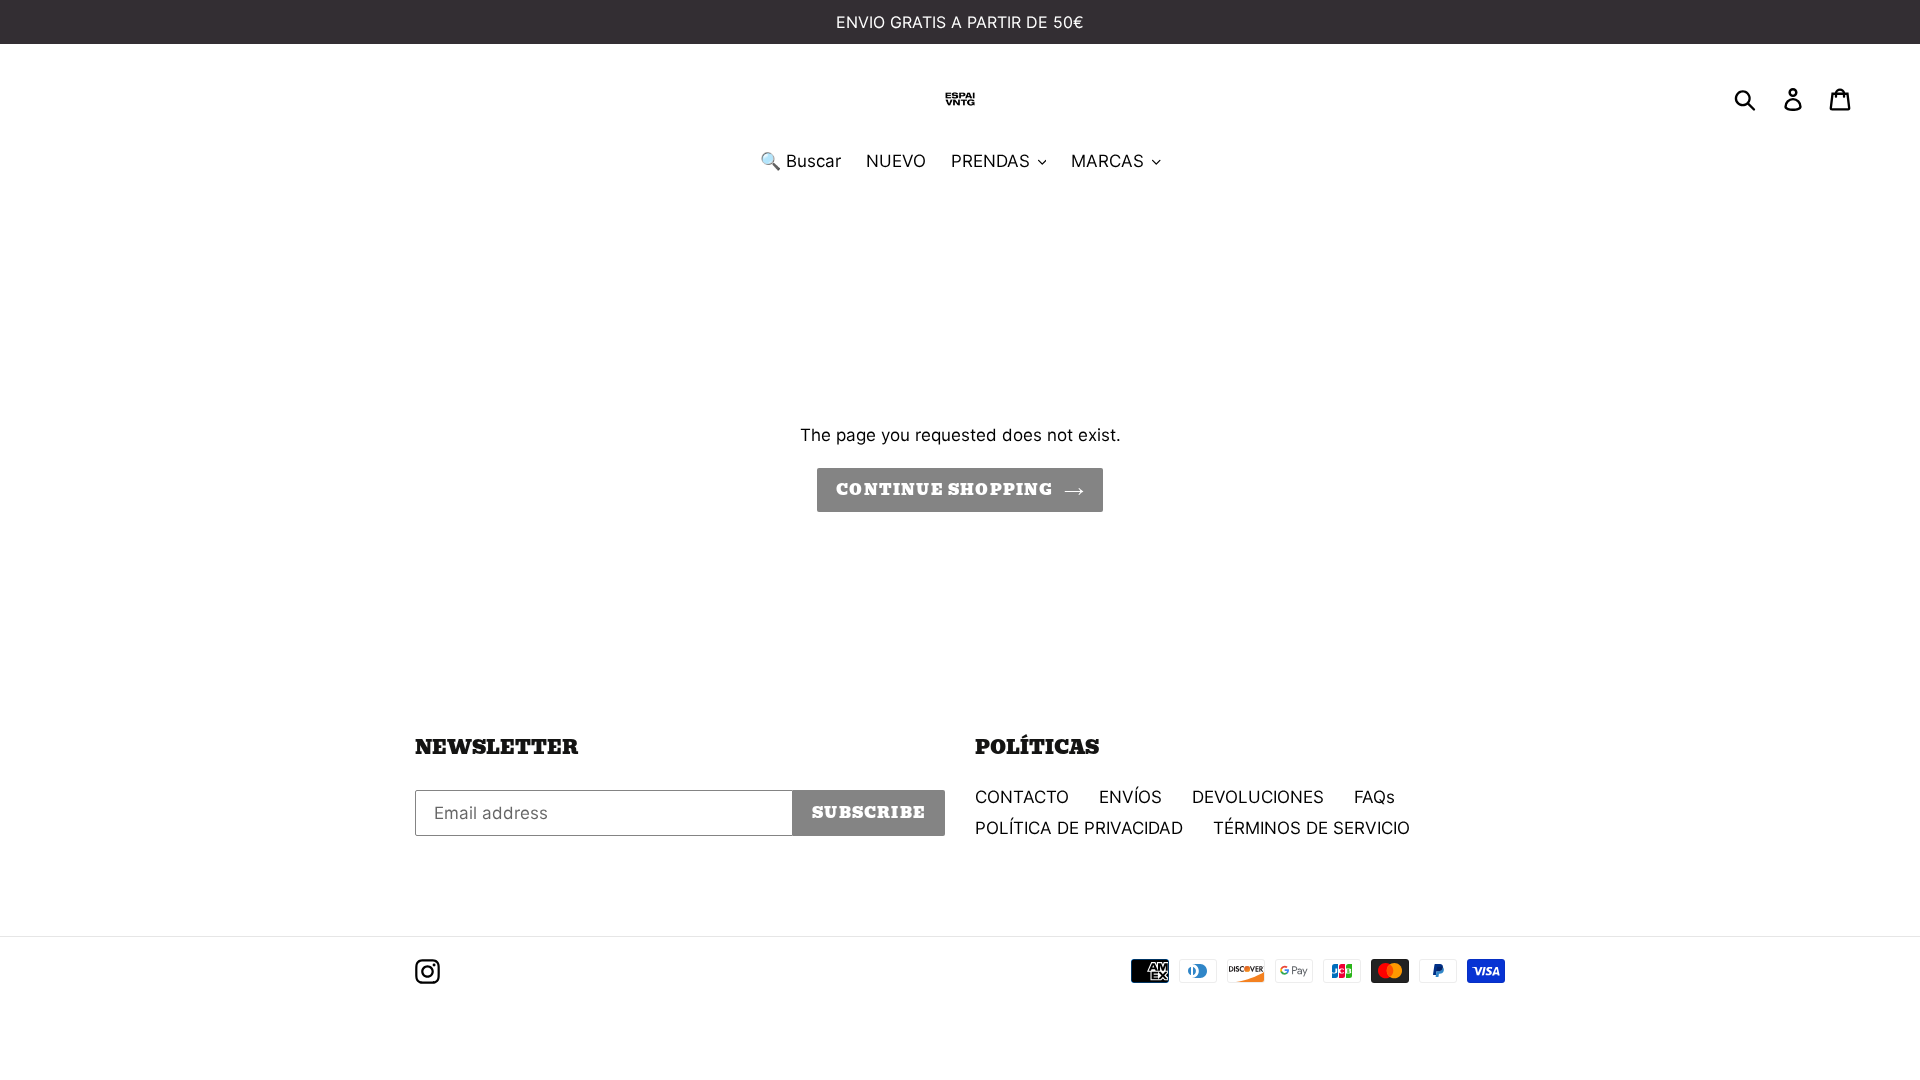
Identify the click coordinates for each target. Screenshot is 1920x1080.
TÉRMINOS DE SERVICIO (1311, 828)
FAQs (1374, 797)
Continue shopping (944, 490)
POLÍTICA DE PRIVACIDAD (1079, 828)
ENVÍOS (1130, 797)
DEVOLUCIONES (1258, 797)
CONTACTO (1022, 797)
